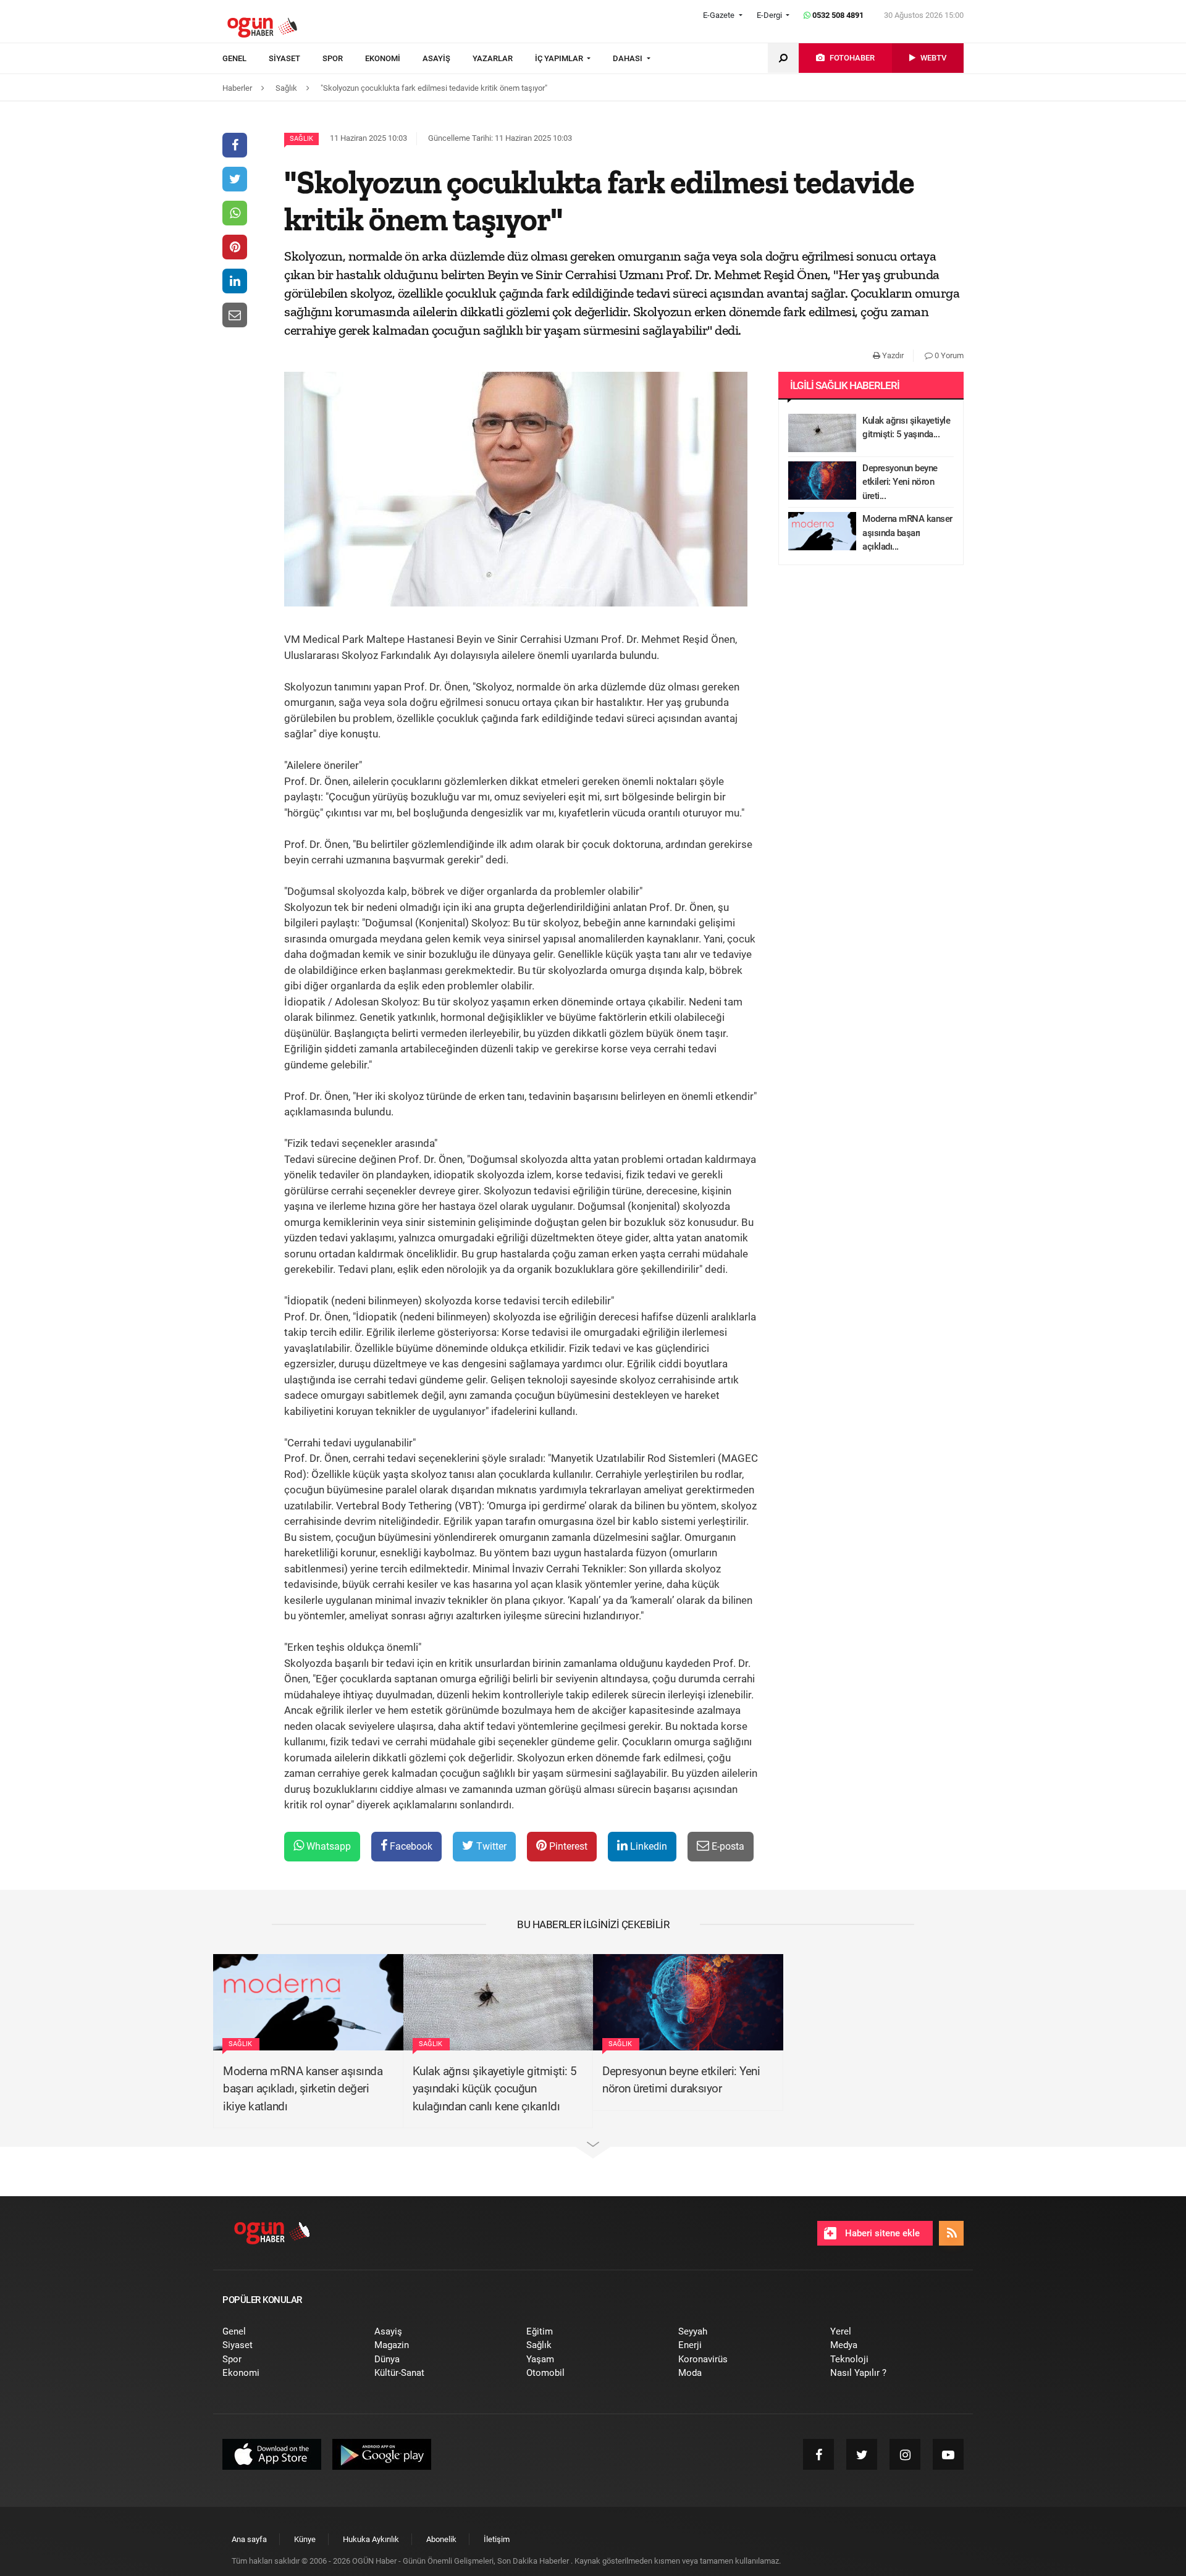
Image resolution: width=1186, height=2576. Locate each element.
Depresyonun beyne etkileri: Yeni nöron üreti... (900, 482)
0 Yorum (948, 355)
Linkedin (647, 1846)
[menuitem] (246, 59)
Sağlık (301, 139)
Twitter (490, 1846)
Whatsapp (327, 1846)
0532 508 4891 (837, 15)
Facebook (410, 1846)
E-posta (727, 1846)
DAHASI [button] (629, 58)
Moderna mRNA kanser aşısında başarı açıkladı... (907, 533)
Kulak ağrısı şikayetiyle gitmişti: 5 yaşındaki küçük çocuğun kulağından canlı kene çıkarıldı (495, 2089)
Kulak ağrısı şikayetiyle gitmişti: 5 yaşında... (906, 428)
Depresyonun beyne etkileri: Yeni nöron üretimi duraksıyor (681, 2080)
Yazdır (892, 355)
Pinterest (567, 1846)
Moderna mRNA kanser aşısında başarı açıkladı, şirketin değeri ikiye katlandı (303, 2089)
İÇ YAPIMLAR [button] (560, 58)
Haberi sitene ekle (881, 2233)
